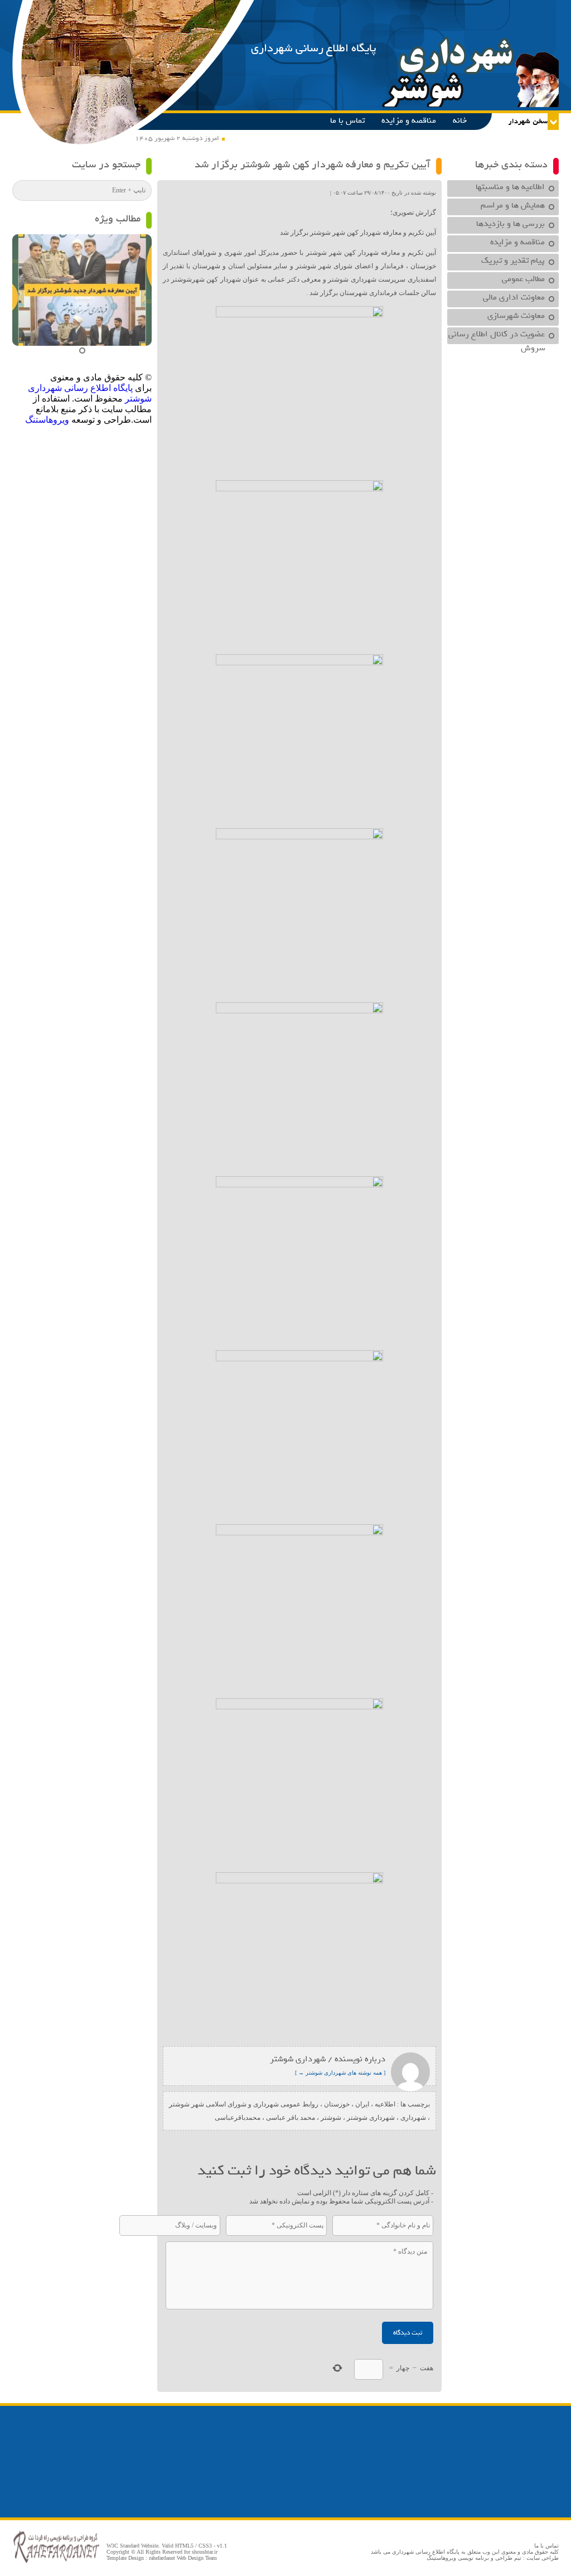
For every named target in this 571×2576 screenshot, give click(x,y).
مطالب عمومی (523, 279)
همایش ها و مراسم (513, 205)
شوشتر (331, 2118)
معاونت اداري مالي (514, 297)
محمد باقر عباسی (291, 2118)
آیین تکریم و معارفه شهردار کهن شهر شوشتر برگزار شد (313, 165)
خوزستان (337, 2104)
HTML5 (184, 2546)
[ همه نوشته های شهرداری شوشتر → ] (340, 2073)
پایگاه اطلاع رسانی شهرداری (314, 48)
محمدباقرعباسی (238, 2118)
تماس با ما (347, 120)
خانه (460, 120)
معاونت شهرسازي (516, 316)
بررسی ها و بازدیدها (510, 224)
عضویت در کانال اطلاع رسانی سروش (497, 336)
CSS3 (205, 2546)
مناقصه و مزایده (409, 120)
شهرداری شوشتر (371, 2118)
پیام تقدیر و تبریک (513, 260)
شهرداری (413, 2118)
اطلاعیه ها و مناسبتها (510, 187)
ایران (362, 2104)
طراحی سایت (543, 2558)
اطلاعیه (385, 2104)
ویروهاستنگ (47, 420)
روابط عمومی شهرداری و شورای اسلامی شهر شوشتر (244, 2104)
